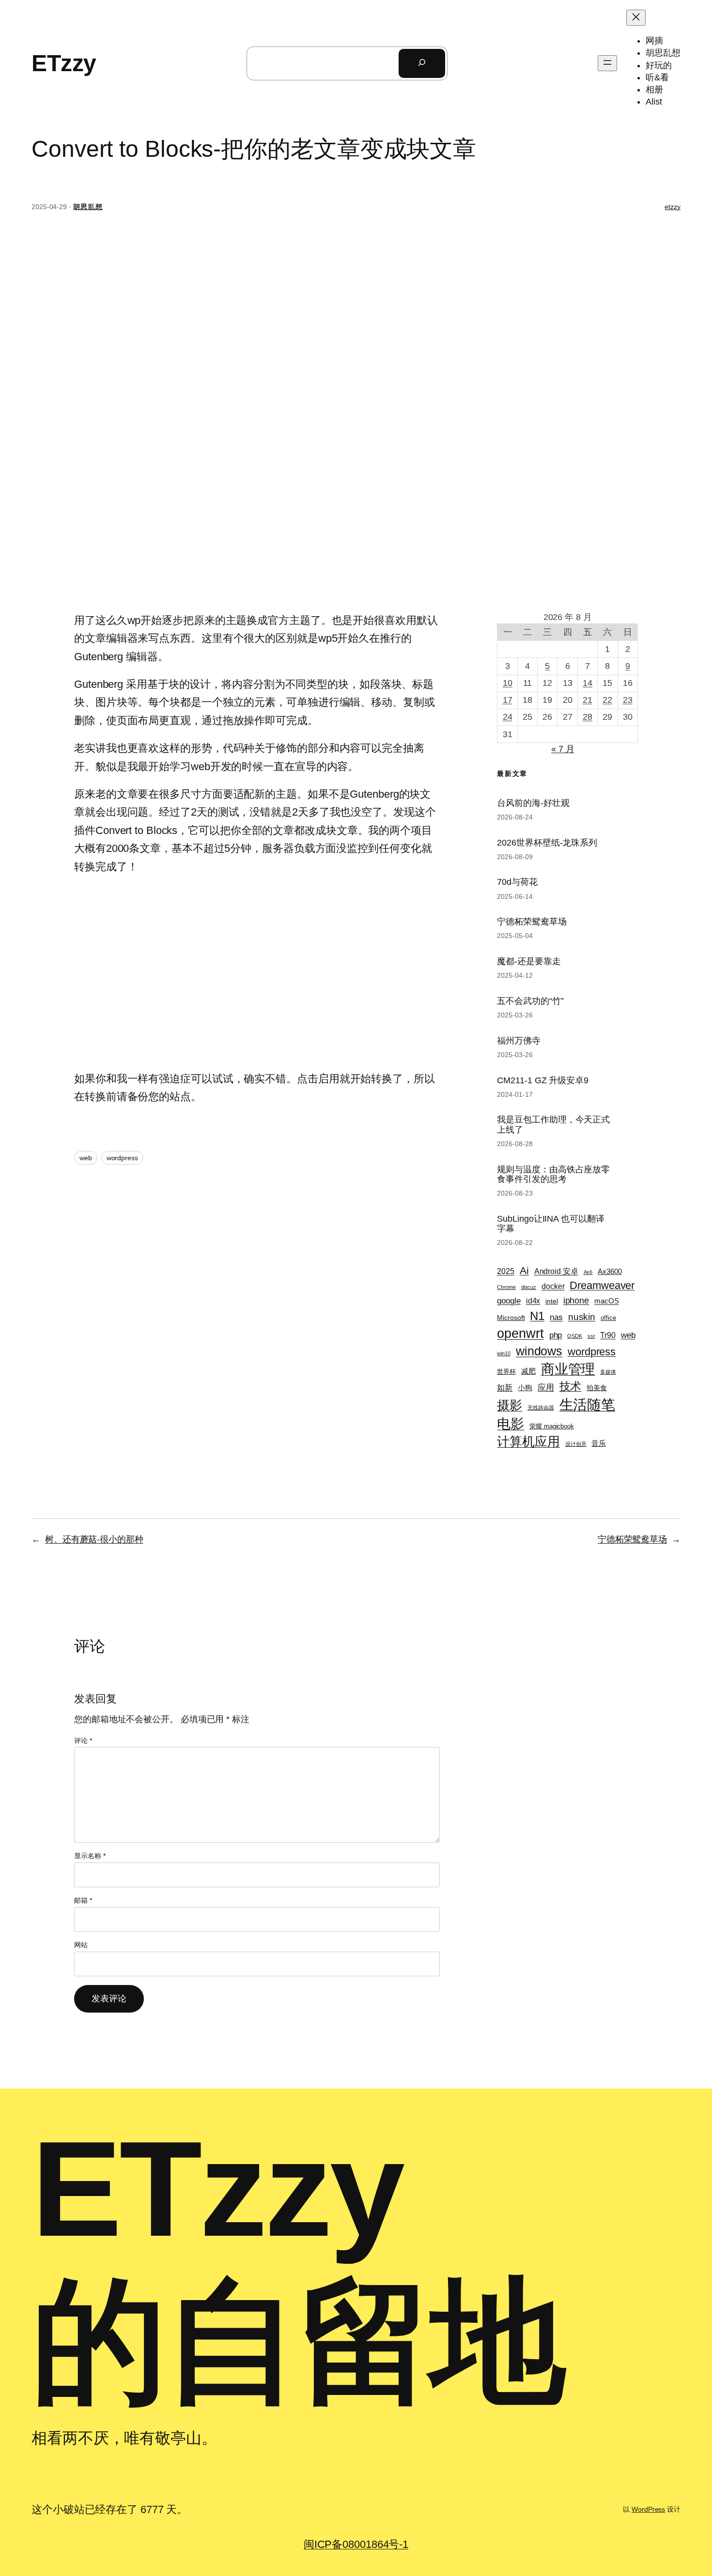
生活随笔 (588, 1404)
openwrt (520, 1333)
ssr (591, 1336)
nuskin (582, 1317)
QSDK (575, 1336)
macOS (607, 1301)
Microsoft (511, 1318)
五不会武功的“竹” (530, 1001)
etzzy (673, 207)
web (86, 1158)
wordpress (122, 1158)
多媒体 (608, 1372)
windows (539, 1351)
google (509, 1301)
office (608, 1318)
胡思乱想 (88, 207)
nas (556, 1317)
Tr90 (608, 1335)
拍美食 (597, 1388)
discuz (529, 1287)
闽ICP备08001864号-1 (356, 2544)
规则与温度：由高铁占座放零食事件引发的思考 (553, 1174)
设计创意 (576, 1444)
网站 (81, 1945)
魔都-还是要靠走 (529, 961)
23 (628, 700)
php (556, 1335)
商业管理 (568, 1369)
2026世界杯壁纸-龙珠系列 (547, 843)
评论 (83, 1741)
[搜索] (422, 63)
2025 (506, 1271)
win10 (504, 1353)
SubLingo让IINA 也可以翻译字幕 (550, 1224)
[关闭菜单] (636, 18)
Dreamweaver (602, 1285)
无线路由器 (541, 1408)
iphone (576, 1301)
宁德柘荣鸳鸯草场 (532, 922)
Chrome (506, 1287)
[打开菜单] (607, 63)
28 (588, 717)
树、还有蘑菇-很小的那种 (94, 1539)
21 (588, 700)
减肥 (528, 1371)
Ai (524, 1270)
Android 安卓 (556, 1271)
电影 (511, 1424)
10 (508, 683)
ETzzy (64, 63)
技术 (571, 1386)
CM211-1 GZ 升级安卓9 (542, 1080)
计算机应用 (528, 1441)
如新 (505, 1387)
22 (607, 700)
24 (508, 717)
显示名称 (90, 1856)
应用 (546, 1387)
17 (508, 700)
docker (553, 1286)
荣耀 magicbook (552, 1426)
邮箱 (83, 1900)
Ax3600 (610, 1272)
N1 (537, 1316)
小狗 (525, 1388)
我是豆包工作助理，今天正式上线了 (553, 1124)
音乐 (599, 1443)
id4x (533, 1301)
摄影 (510, 1405)
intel (552, 1301)
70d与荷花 (517, 882)
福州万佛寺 (519, 1041)
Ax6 (588, 1272)
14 (588, 683)
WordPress (648, 2509)
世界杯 (506, 1371)
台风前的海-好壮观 (533, 803)
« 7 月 (563, 749)
